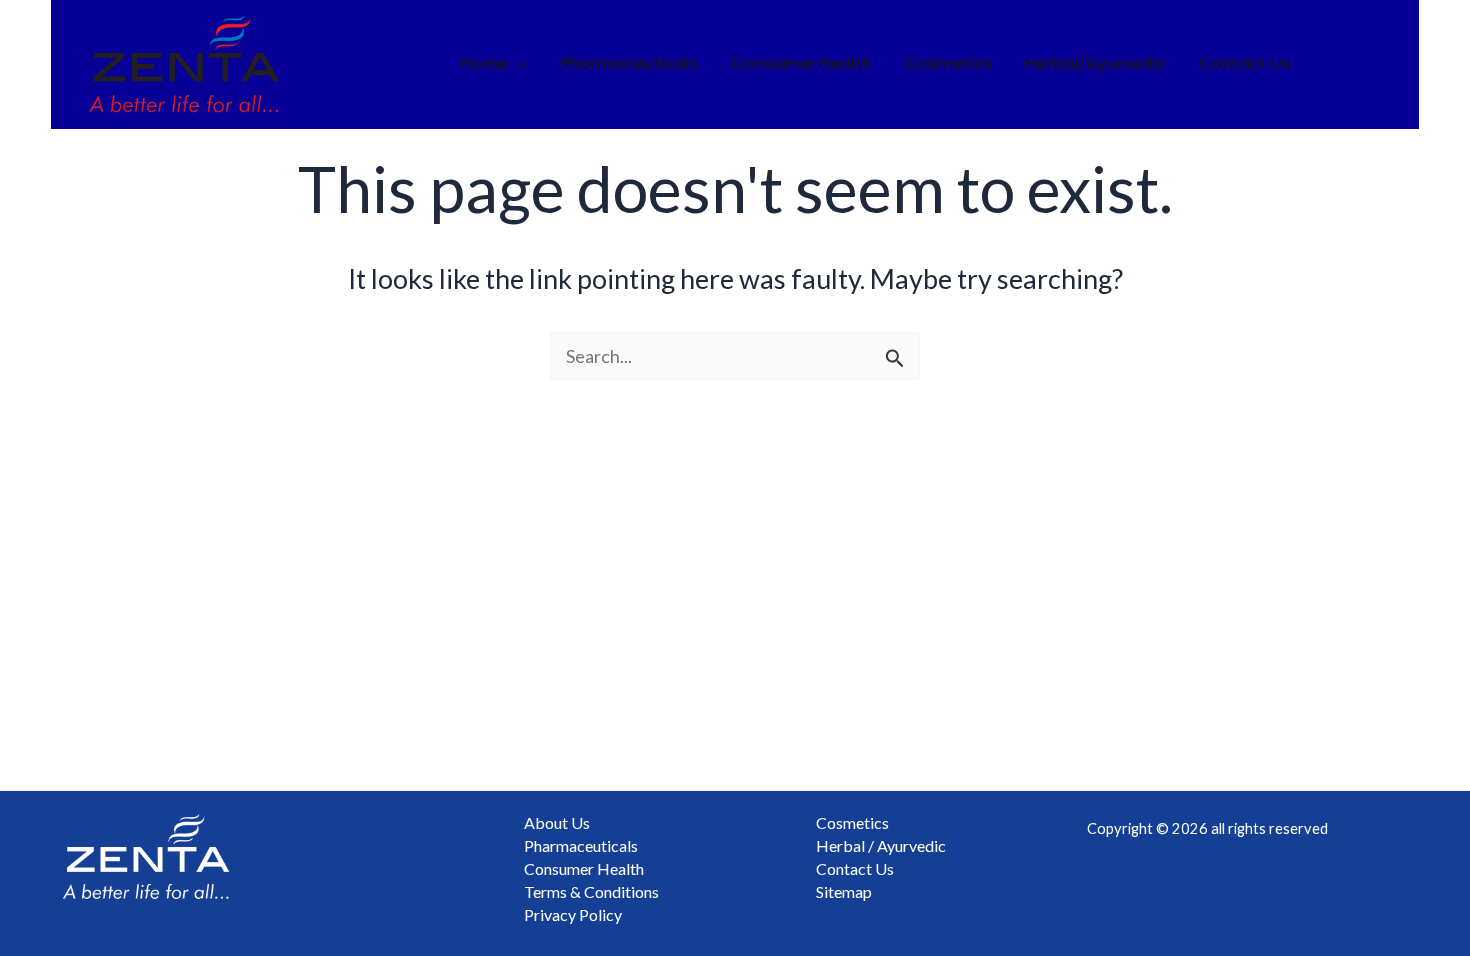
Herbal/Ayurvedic (1095, 63)
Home (484, 63)
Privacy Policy (573, 914)
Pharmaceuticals (629, 63)
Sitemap (844, 891)
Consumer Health (801, 63)
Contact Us (1244, 63)
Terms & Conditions (591, 891)
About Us (557, 822)
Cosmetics (948, 63)
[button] (518, 64)
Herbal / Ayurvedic (881, 845)
